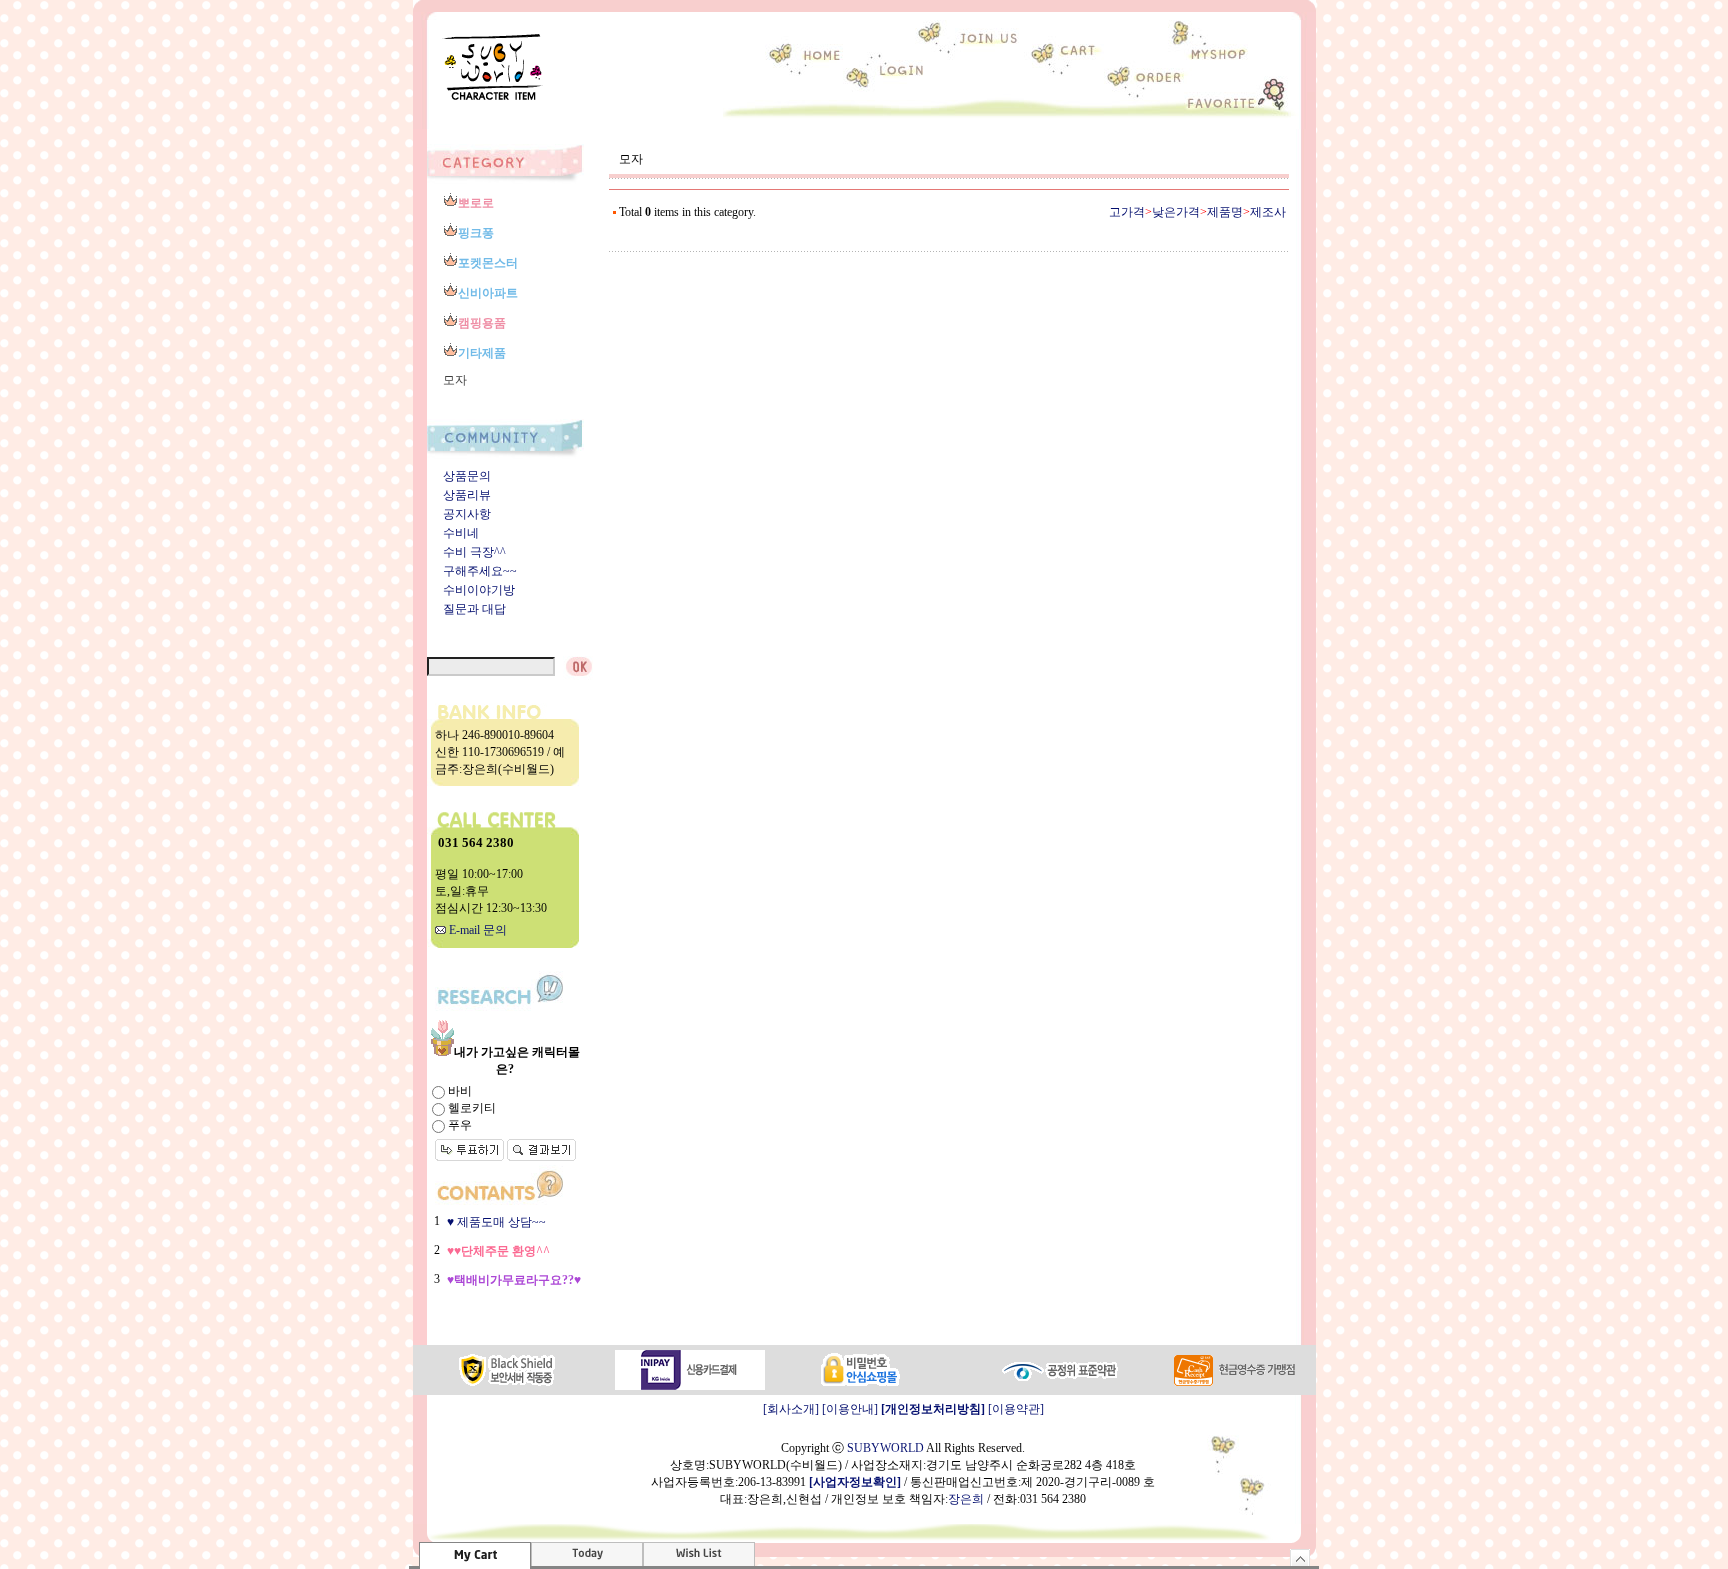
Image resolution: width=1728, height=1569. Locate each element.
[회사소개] (791, 1409)
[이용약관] (1016, 1409)
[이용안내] (850, 1409)
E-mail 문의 (476, 930)
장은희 (966, 1499)
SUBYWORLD (885, 1448)
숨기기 (1300, 1557)
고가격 (1127, 212)
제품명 (1225, 212)
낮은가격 (1176, 212)
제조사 (1268, 212)
